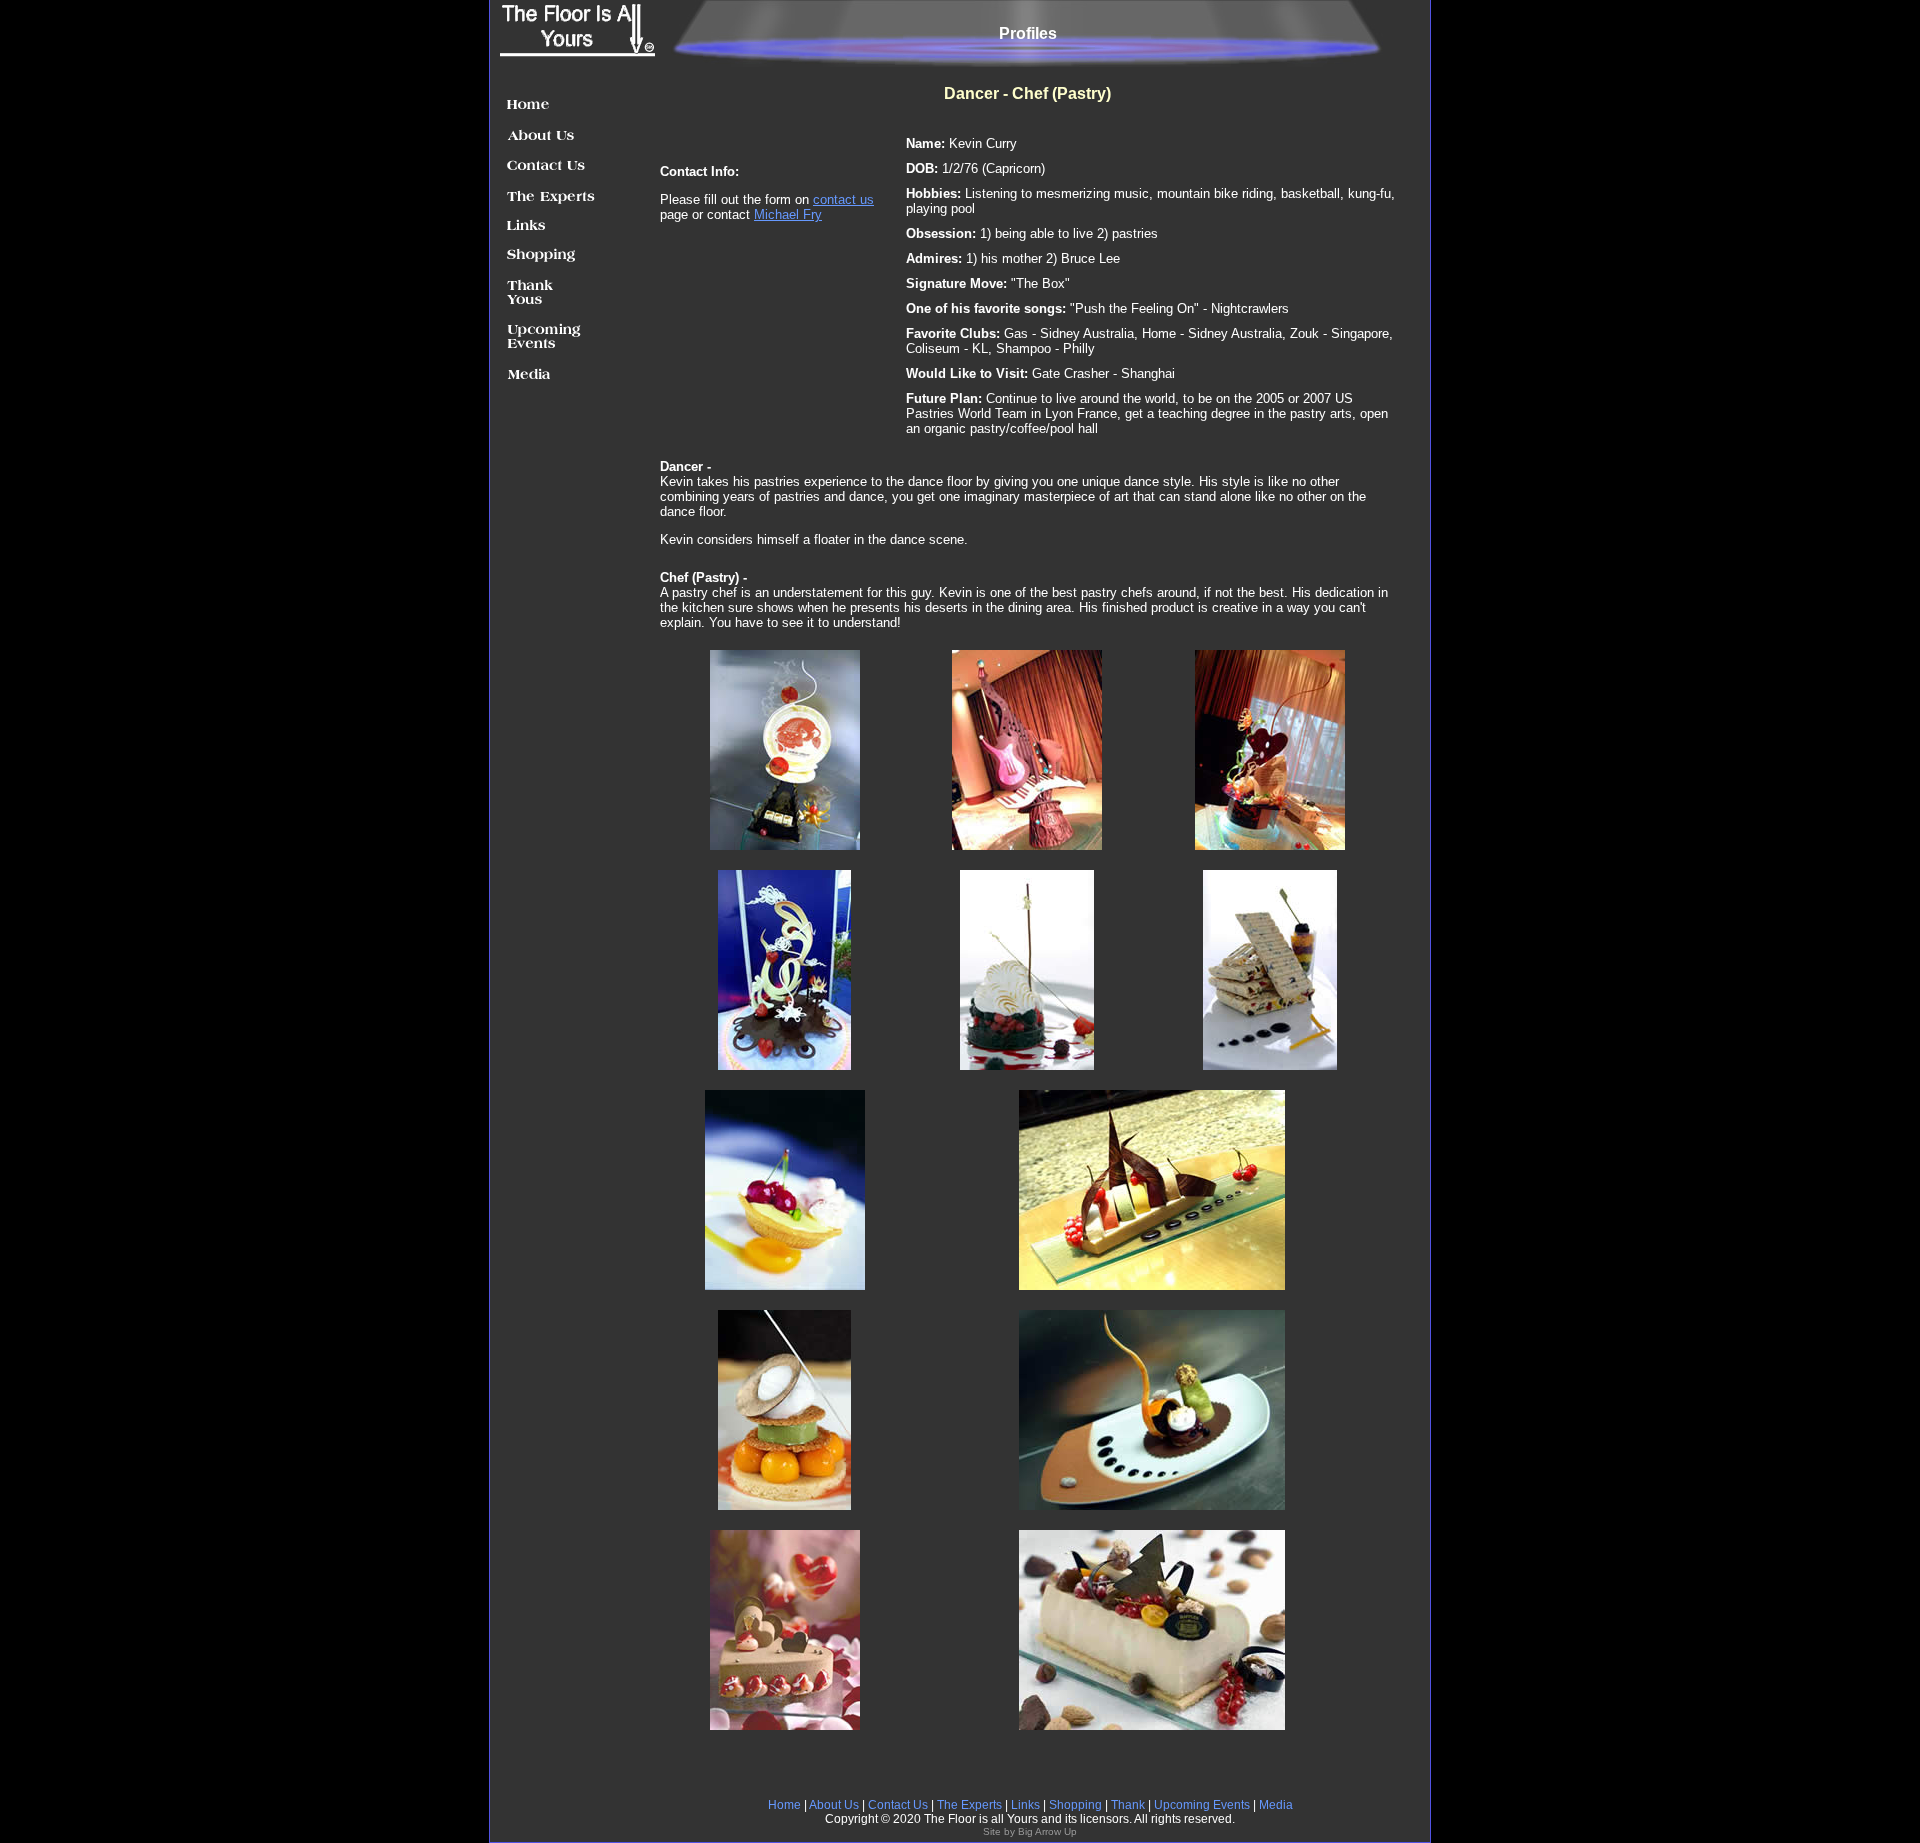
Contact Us (898, 1805)
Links (1025, 1805)
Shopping (1074, 1805)
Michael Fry (788, 214)
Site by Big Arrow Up (1030, 1831)
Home (784, 1805)
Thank (1129, 1805)
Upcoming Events (1202, 1805)
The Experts (971, 1805)
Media (1276, 1805)
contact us (843, 199)
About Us (834, 1805)
